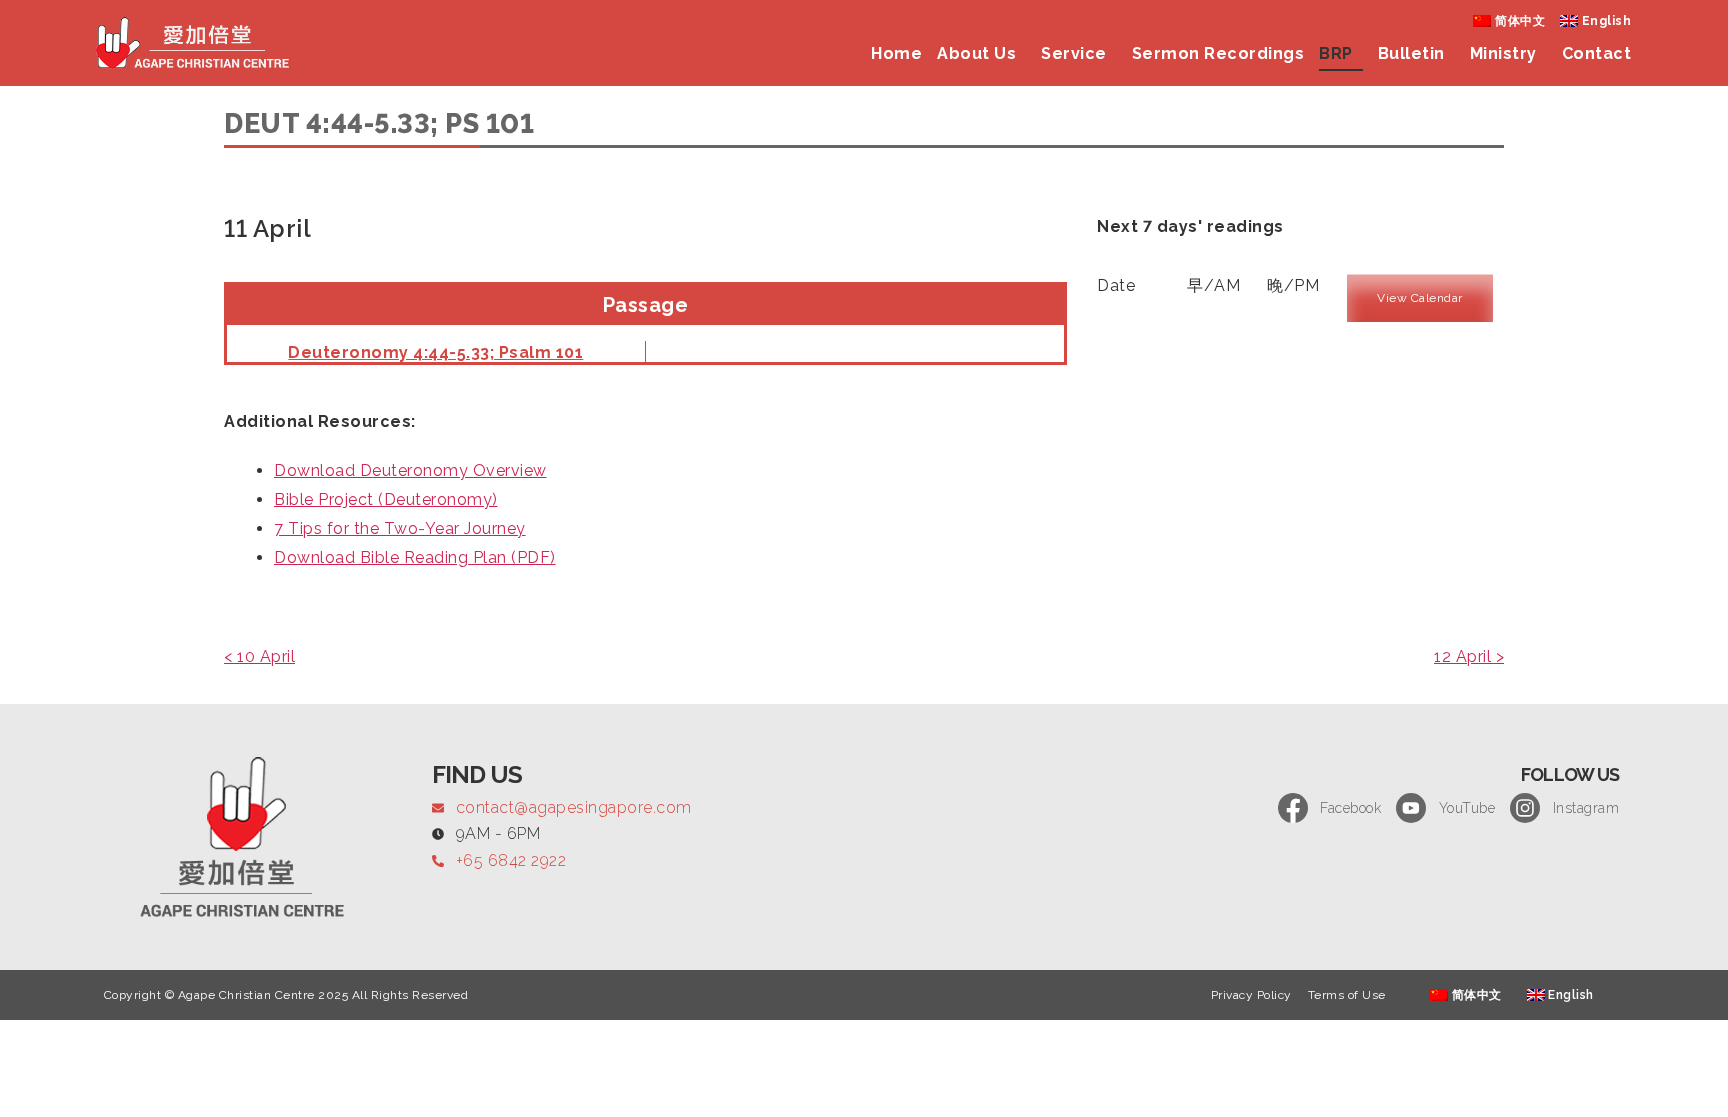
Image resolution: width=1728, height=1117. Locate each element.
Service (1074, 53)
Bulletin (1411, 53)
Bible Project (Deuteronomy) (386, 499)
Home (896, 53)
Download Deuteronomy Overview (410, 470)
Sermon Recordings (1218, 53)
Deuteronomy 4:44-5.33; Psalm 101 (435, 352)
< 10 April (259, 656)
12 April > (1469, 656)
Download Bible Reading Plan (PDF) (415, 557)
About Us (976, 53)
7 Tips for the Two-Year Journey (400, 528)
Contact (1597, 53)
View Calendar (1420, 298)
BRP (1336, 53)
